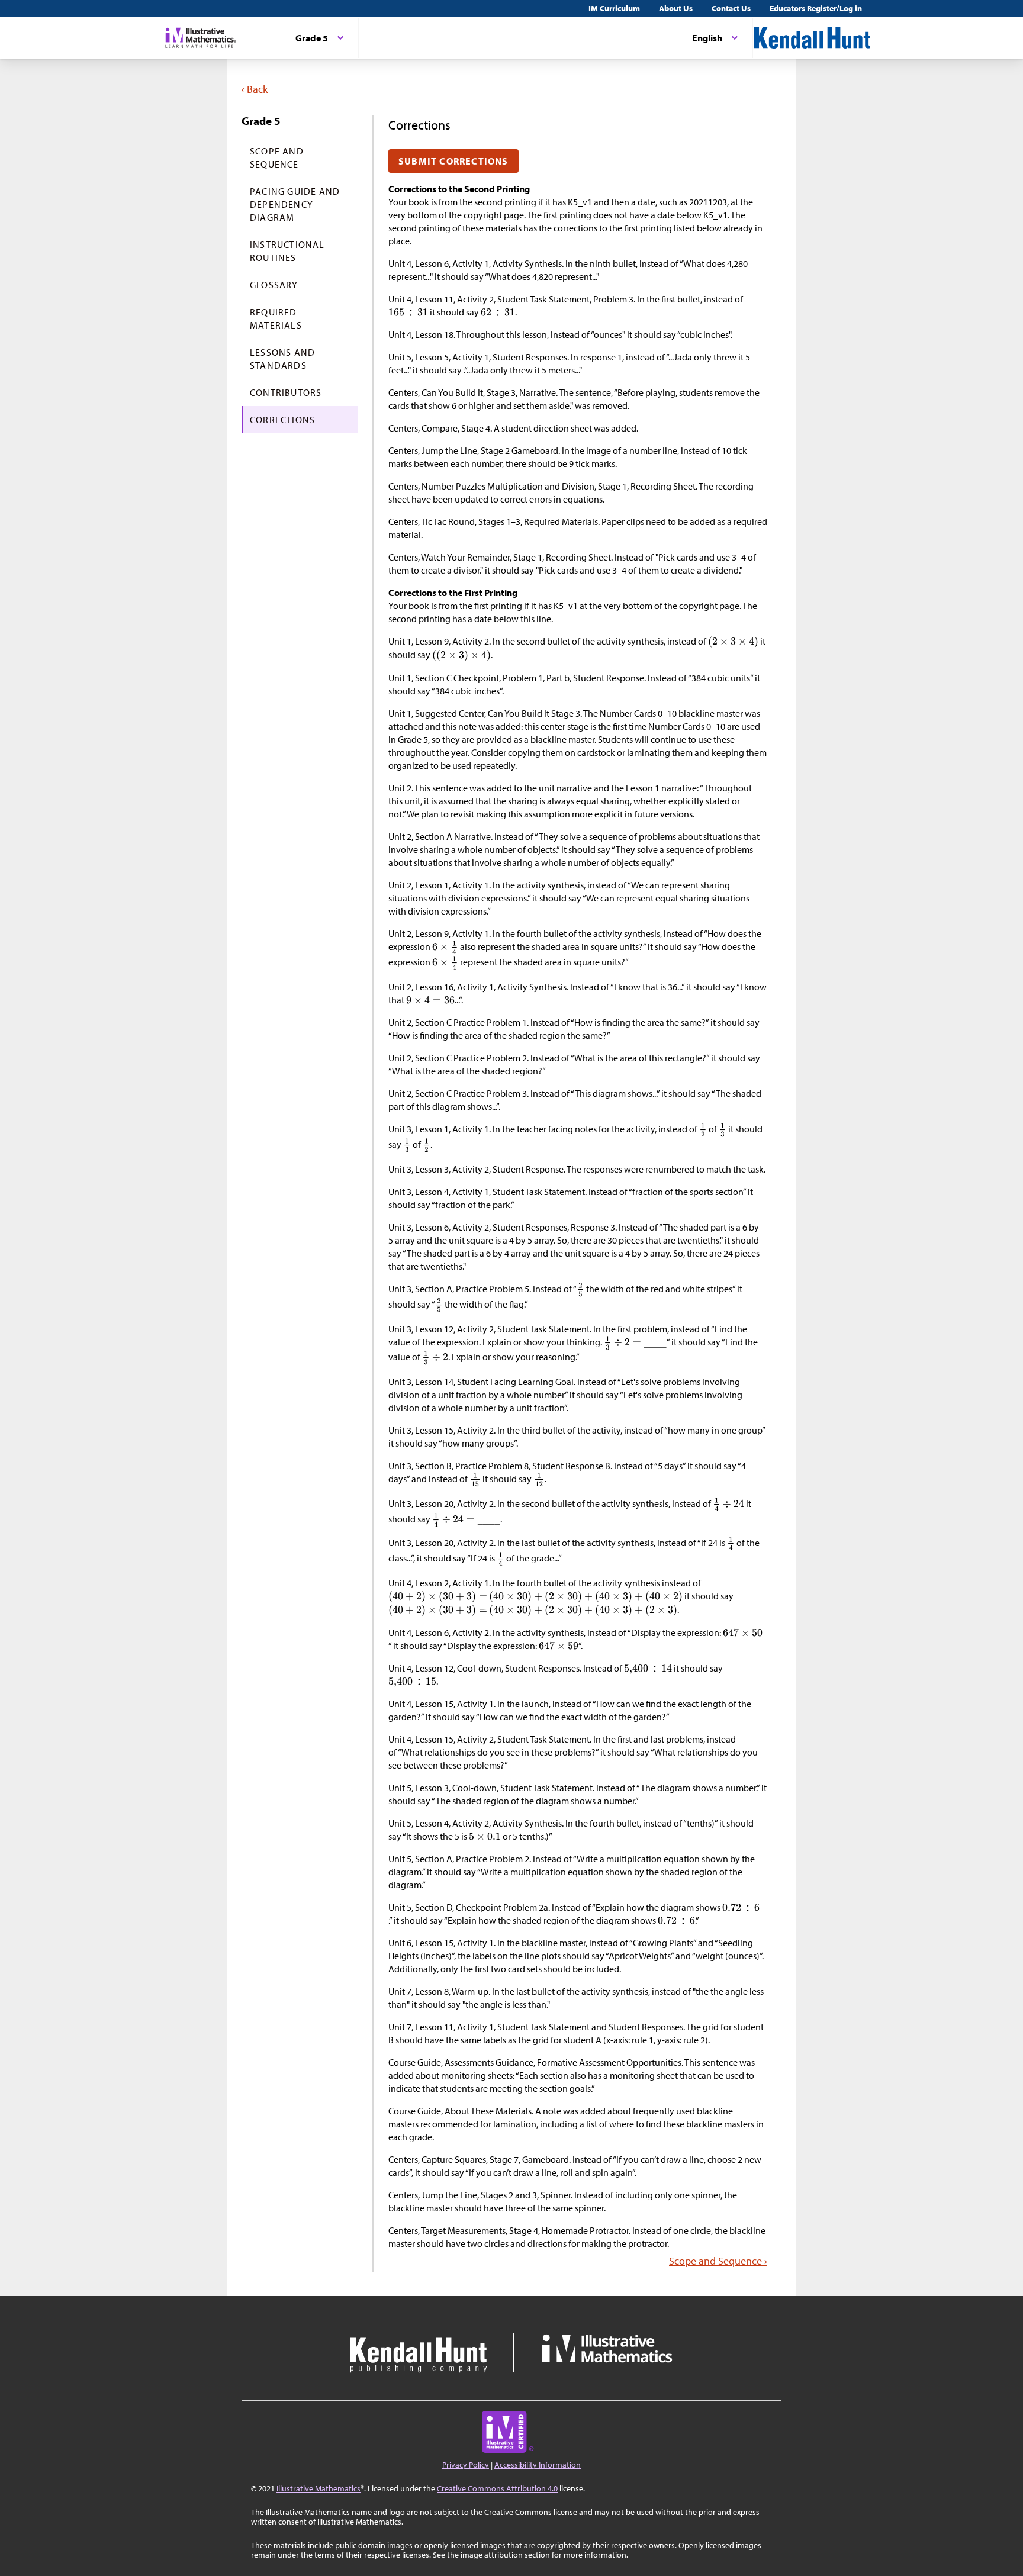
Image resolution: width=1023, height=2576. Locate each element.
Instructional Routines (287, 251)
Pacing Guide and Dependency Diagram (295, 204)
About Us (676, 8)
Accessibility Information (538, 2465)
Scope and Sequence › (718, 2261)
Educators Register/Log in (816, 8)
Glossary (274, 285)
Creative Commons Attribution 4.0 (497, 2488)
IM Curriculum (614, 8)
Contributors (286, 392)
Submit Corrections (453, 161)
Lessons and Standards (282, 359)
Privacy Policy (466, 2465)
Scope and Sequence (277, 157)
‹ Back (255, 89)
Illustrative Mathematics (319, 2488)
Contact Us (731, 8)
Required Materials (276, 318)
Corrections (282, 420)
